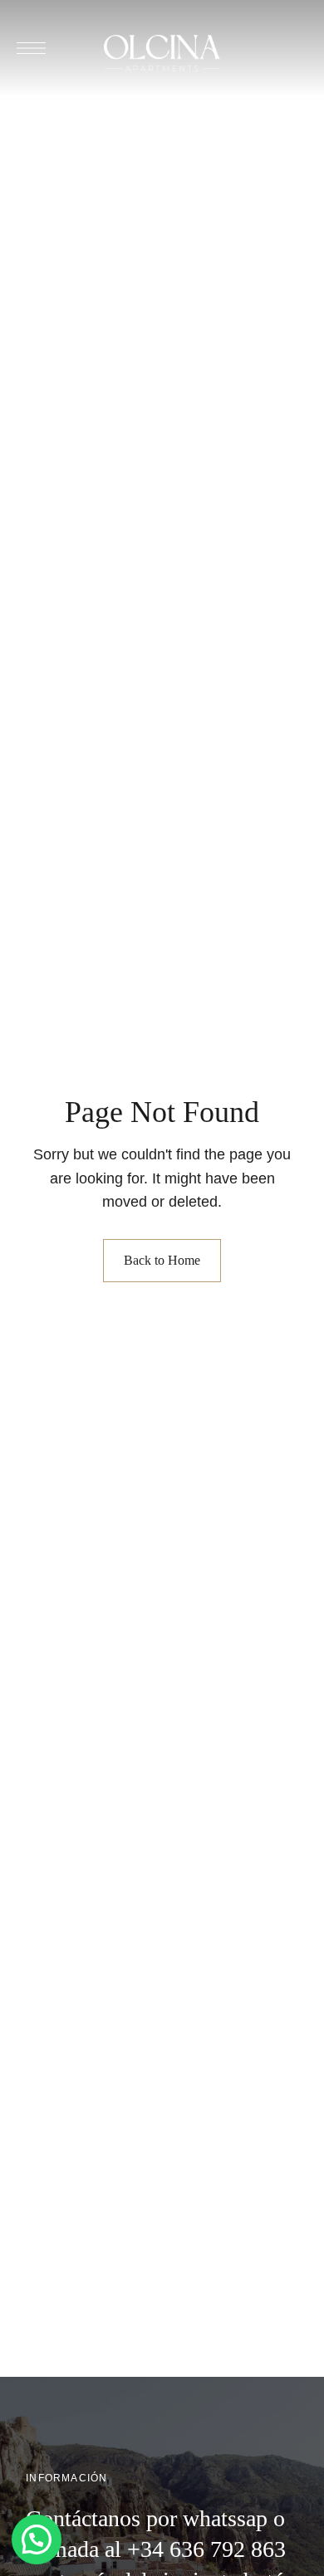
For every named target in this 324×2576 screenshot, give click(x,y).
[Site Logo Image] (162, 53)
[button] (37, 2539)
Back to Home (162, 1260)
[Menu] (31, 48)
